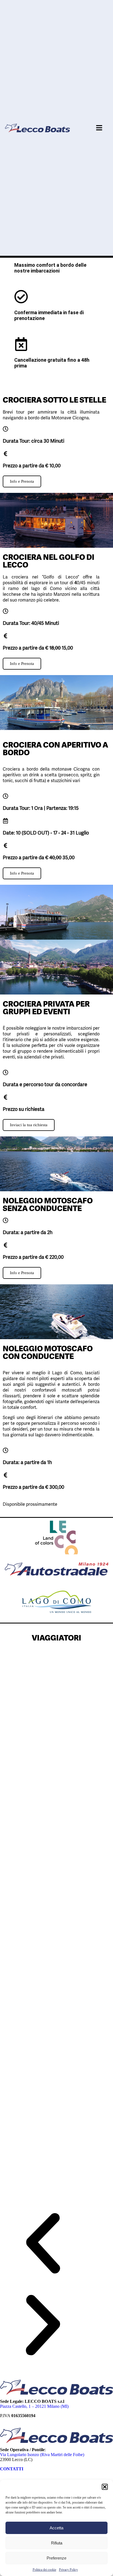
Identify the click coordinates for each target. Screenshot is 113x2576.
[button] (105, 2487)
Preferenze (56, 2558)
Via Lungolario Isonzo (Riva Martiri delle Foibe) (43, 2455)
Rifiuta (57, 2543)
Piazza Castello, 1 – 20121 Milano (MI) (34, 2406)
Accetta (56, 2528)
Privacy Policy (68, 2570)
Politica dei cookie (44, 2570)
